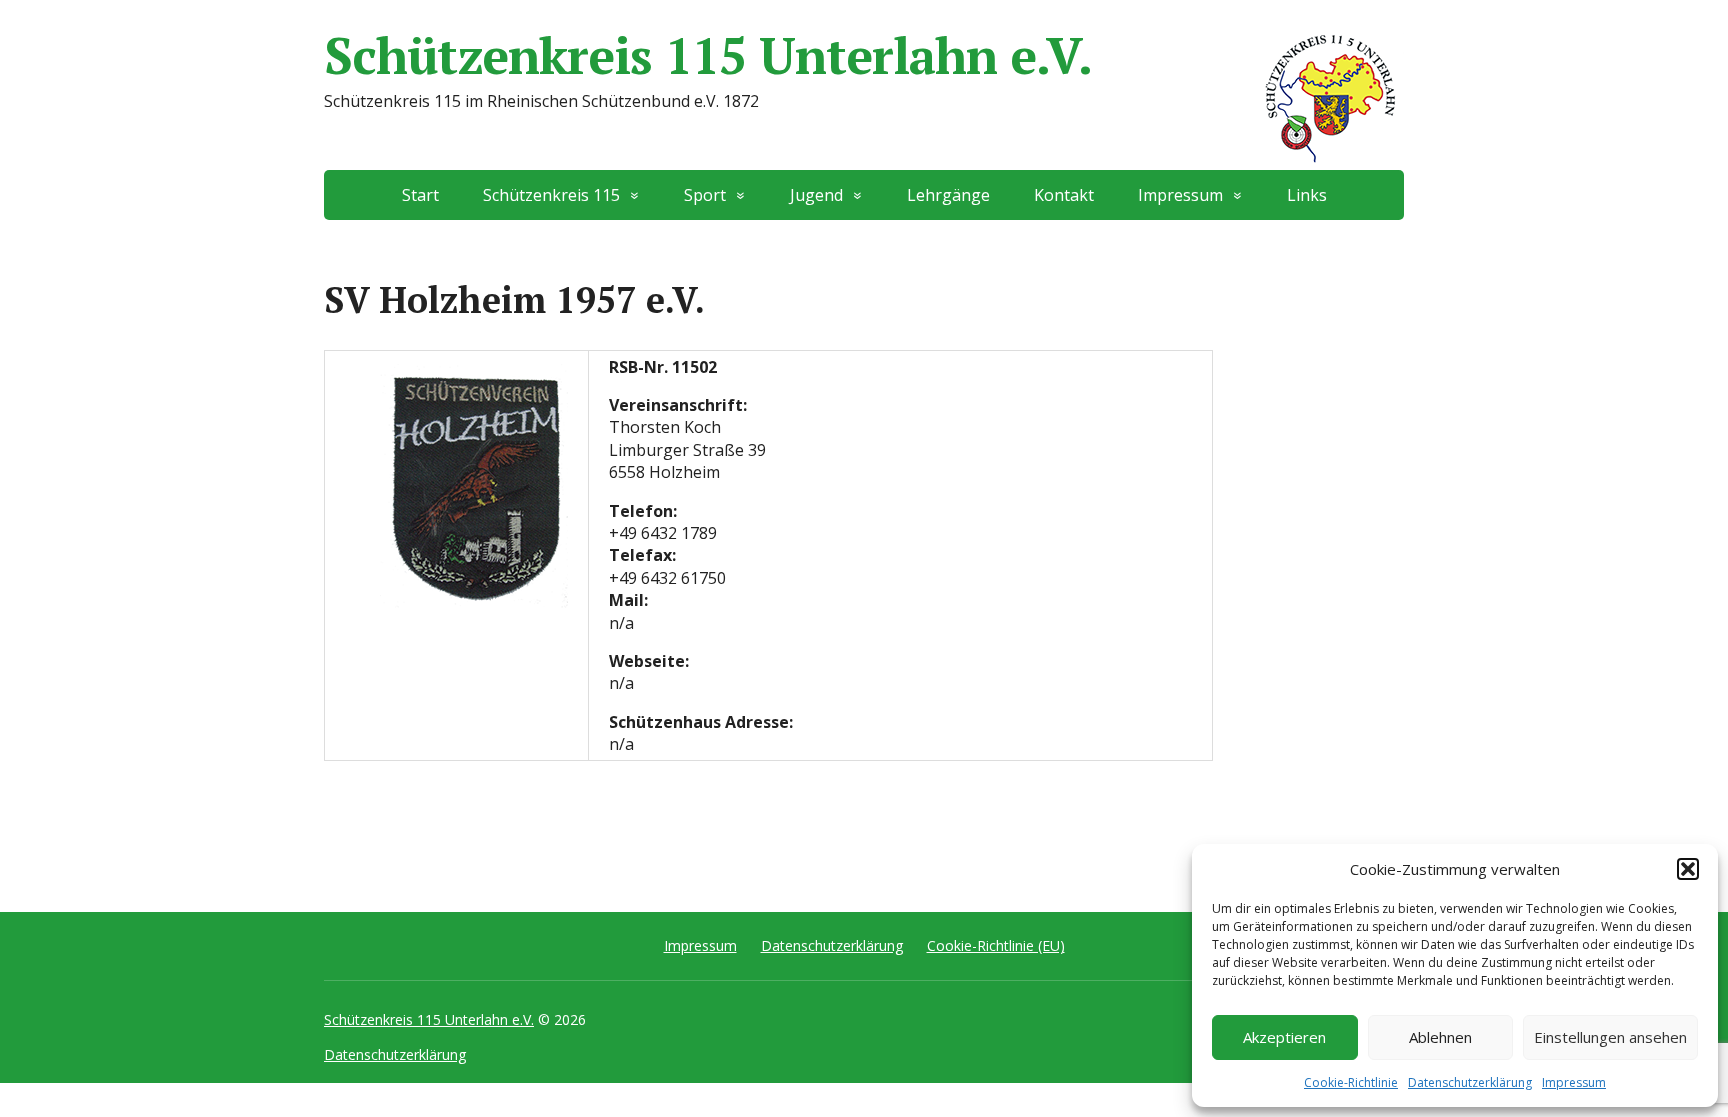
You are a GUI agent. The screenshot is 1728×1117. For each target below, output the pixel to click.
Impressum (1574, 1082)
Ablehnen (1440, 1037)
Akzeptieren (1284, 1037)
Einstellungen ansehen (1610, 1037)
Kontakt (1064, 195)
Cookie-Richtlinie (1351, 1082)
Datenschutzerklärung (1470, 1082)
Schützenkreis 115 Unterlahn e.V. (708, 55)
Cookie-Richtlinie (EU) (996, 945)
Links (1307, 195)
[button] (1688, 869)
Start (420, 195)
